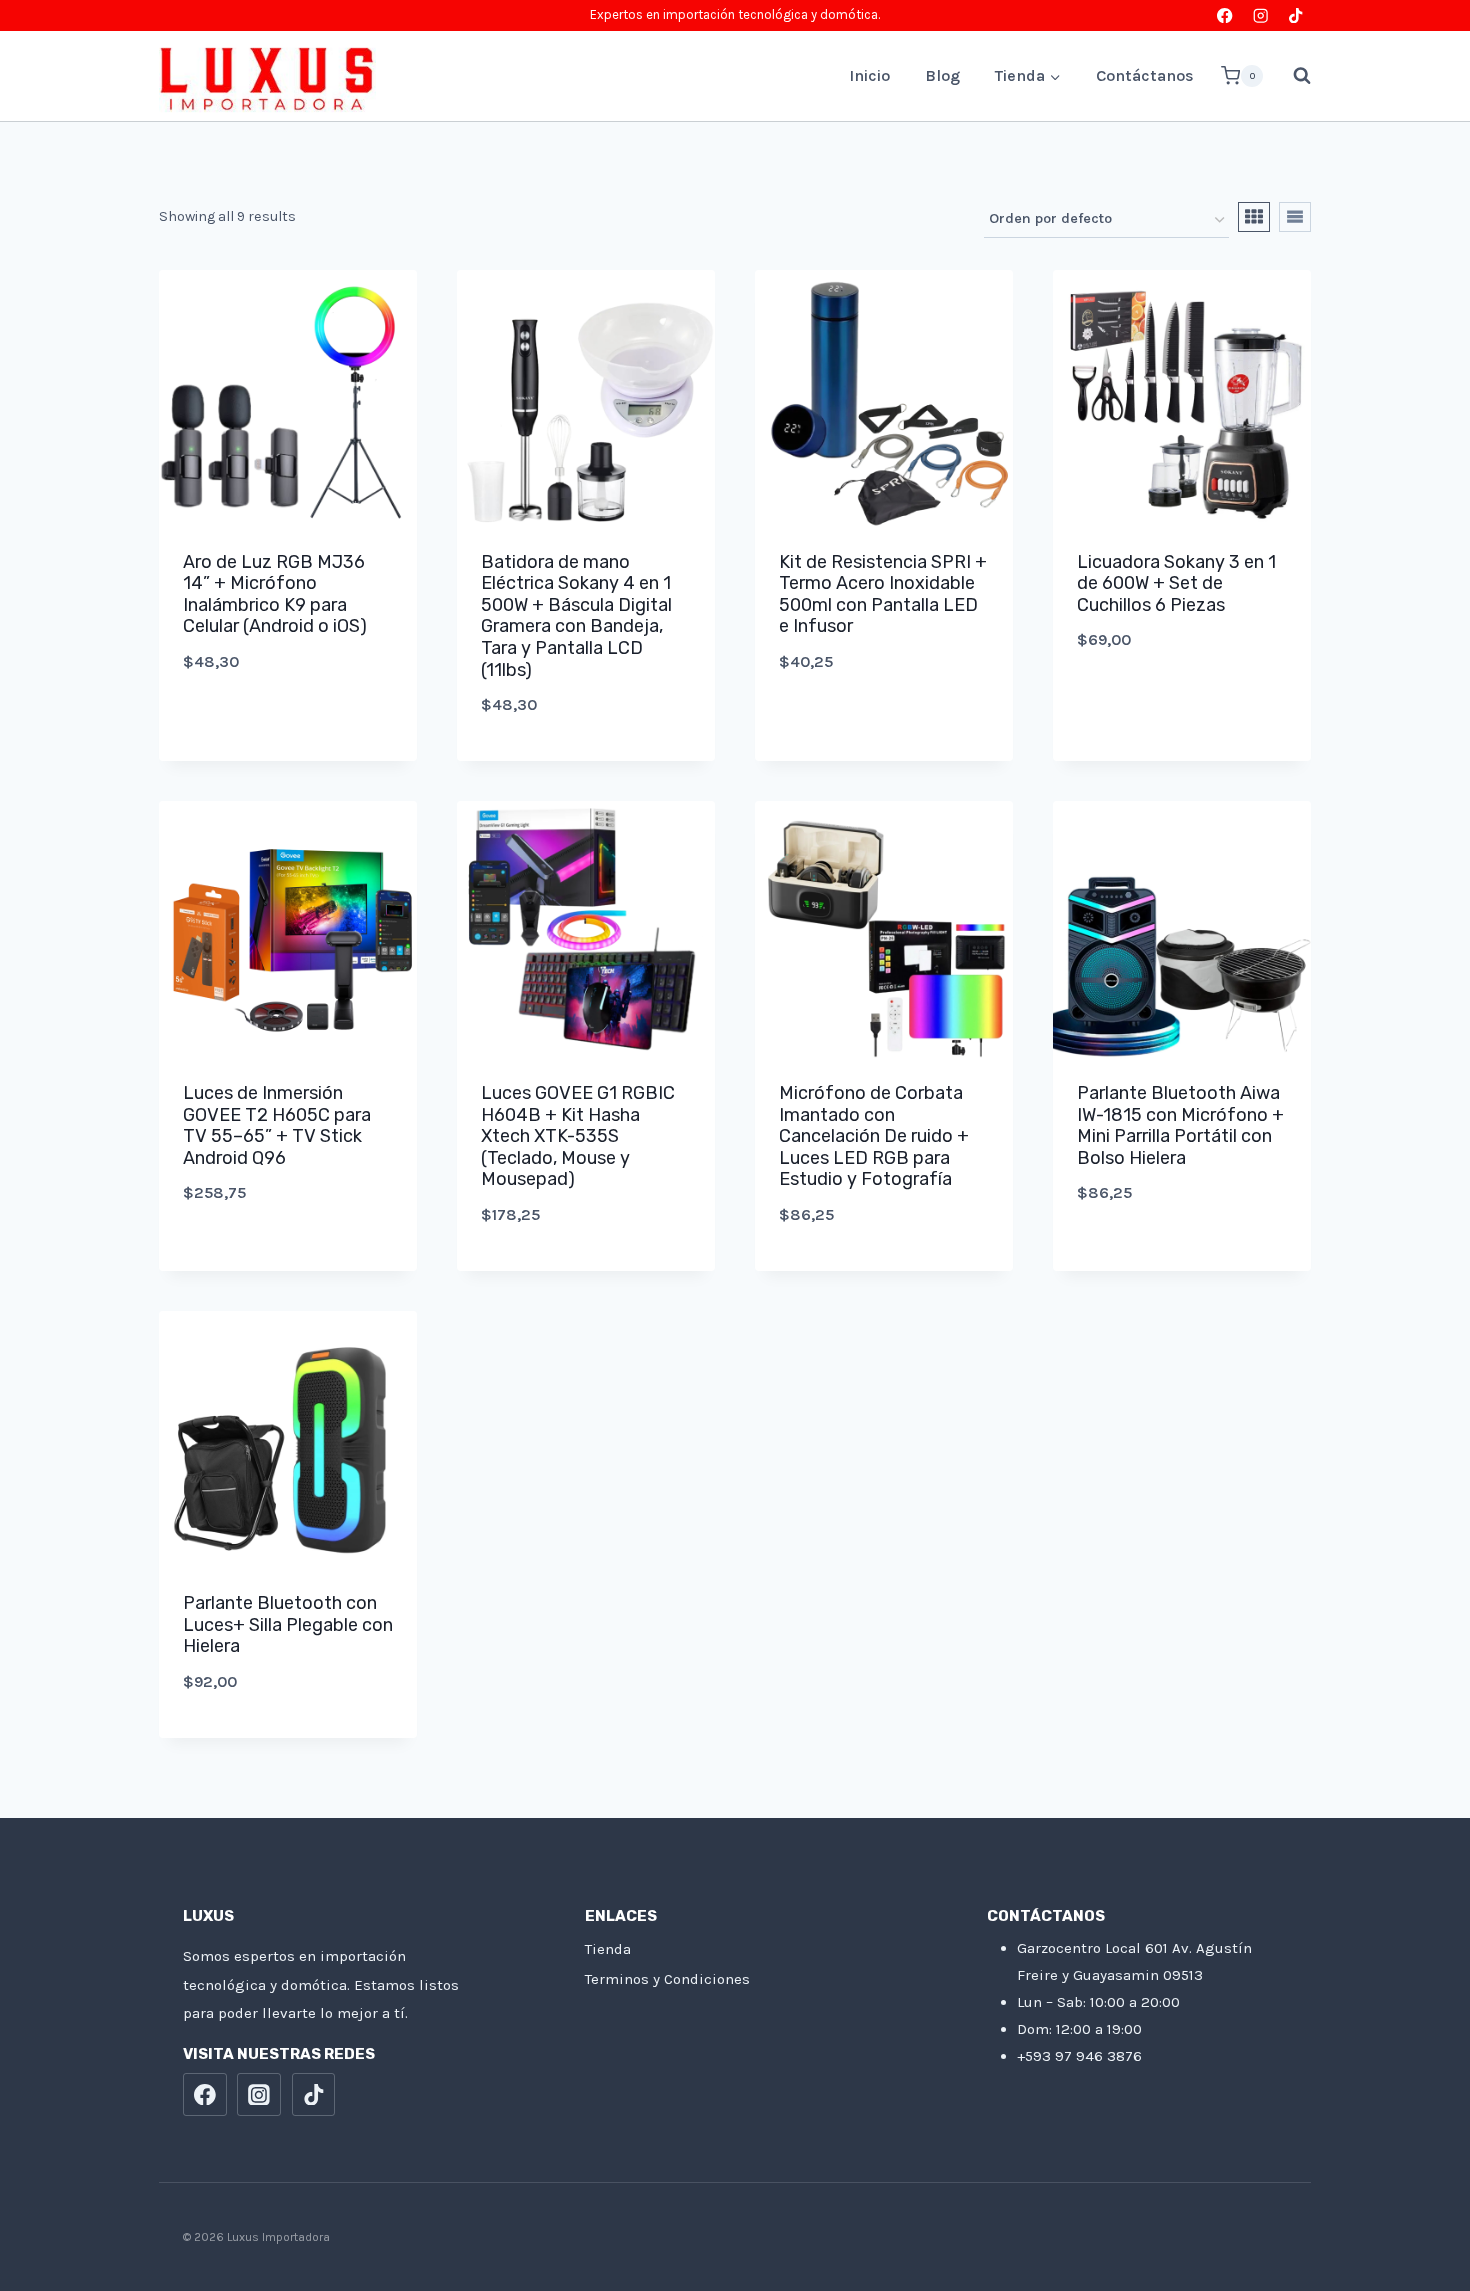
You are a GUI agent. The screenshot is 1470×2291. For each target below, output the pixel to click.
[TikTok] (1295, 15)
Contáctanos (1145, 75)
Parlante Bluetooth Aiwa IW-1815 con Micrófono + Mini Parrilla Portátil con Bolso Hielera (1180, 1125)
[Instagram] (1260, 15)
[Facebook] (1225, 15)
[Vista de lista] (1295, 217)
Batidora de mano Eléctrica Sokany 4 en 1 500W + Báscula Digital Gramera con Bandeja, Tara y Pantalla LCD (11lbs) (576, 616)
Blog (942, 75)
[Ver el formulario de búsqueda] (1292, 76)
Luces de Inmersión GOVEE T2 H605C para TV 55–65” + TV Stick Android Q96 (277, 1125)
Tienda (608, 1949)
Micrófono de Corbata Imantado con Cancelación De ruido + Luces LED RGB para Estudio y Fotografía (874, 1136)
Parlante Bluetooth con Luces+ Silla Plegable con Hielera (288, 1624)
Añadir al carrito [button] (288, 728)
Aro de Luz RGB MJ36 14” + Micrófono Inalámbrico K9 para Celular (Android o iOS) (275, 594)
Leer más (288, 1259)
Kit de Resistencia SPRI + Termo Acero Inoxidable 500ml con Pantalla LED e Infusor (883, 594)
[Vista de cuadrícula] (1254, 217)
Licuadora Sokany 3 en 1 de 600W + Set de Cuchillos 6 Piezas (1176, 583)
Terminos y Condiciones (667, 1979)
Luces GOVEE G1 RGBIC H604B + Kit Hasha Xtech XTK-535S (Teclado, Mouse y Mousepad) (578, 1136)
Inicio (869, 75)
